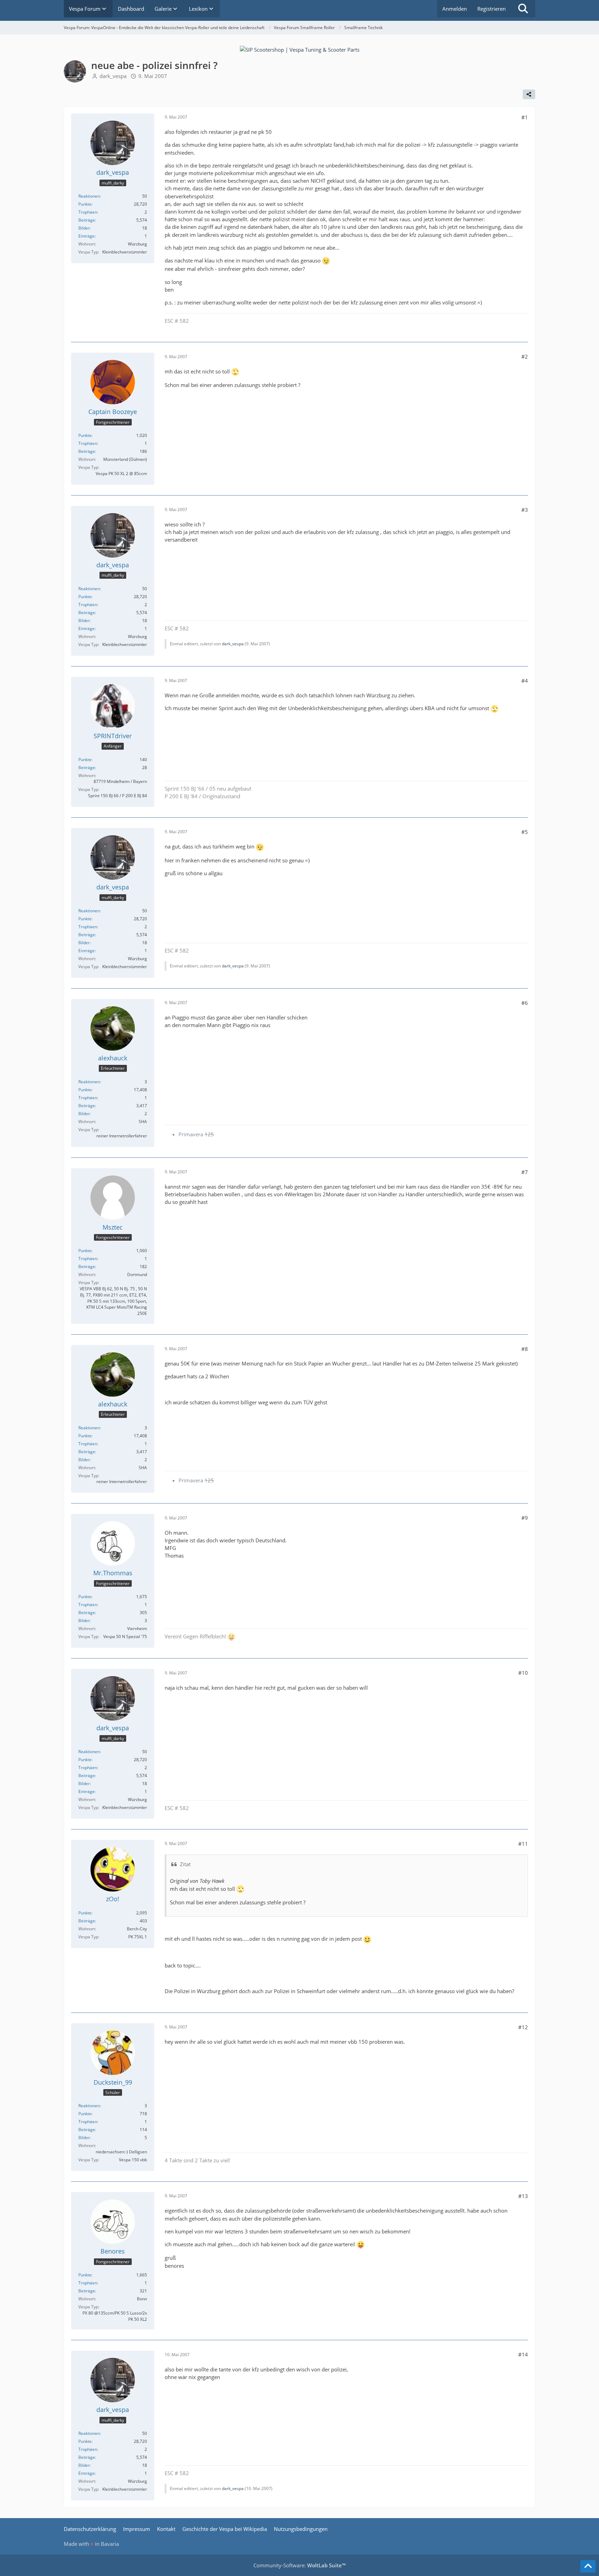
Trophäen (88, 212)
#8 (525, 1349)
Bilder (84, 228)
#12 (523, 2027)
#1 (525, 117)
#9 (525, 1518)
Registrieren (492, 9)
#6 (525, 1003)
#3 (525, 510)
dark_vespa (113, 76)
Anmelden (455, 9)
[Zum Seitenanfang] (588, 2566)
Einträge (86, 236)
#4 (525, 681)
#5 (525, 832)
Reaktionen (89, 196)
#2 (525, 356)
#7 (525, 1172)
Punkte (85, 204)
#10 (523, 1673)
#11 (523, 1844)
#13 (523, 2196)
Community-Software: (299, 2565)
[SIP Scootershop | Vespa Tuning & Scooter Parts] (300, 49)
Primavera (196, 1134)
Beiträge (87, 220)
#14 (523, 2354)
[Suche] (523, 9)
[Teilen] (529, 94)
